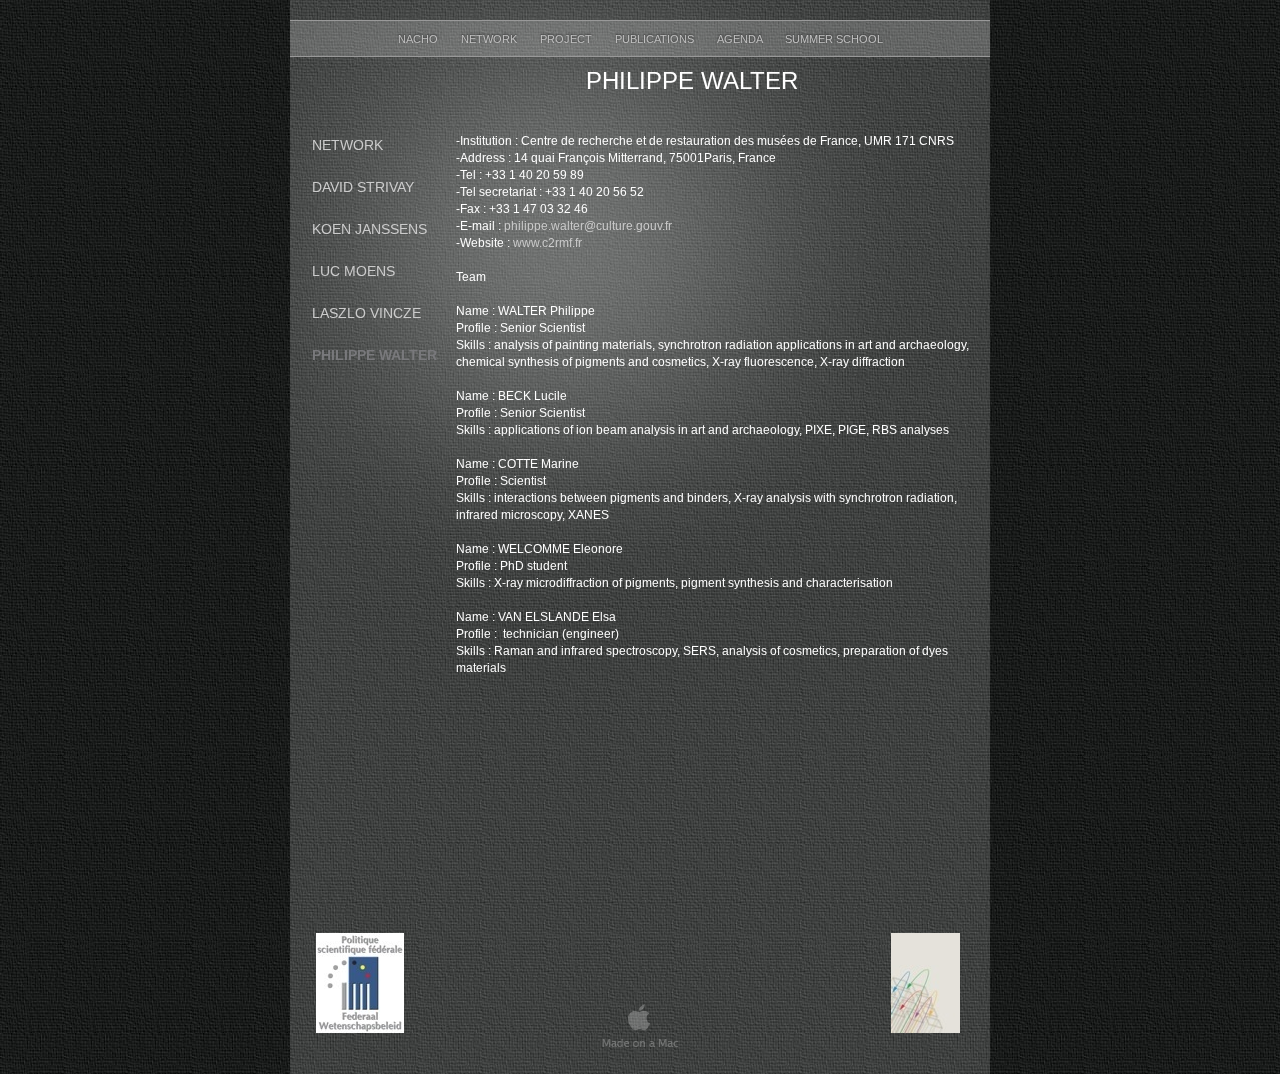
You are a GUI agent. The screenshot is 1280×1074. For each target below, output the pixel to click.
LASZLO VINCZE (366, 313)
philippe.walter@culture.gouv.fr (588, 226)
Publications (656, 39)
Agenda (741, 39)
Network (490, 39)
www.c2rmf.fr (547, 243)
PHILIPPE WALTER (374, 355)
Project (567, 39)
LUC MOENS (353, 271)
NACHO (419, 39)
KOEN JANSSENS (369, 229)
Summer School (834, 39)
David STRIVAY (363, 187)
